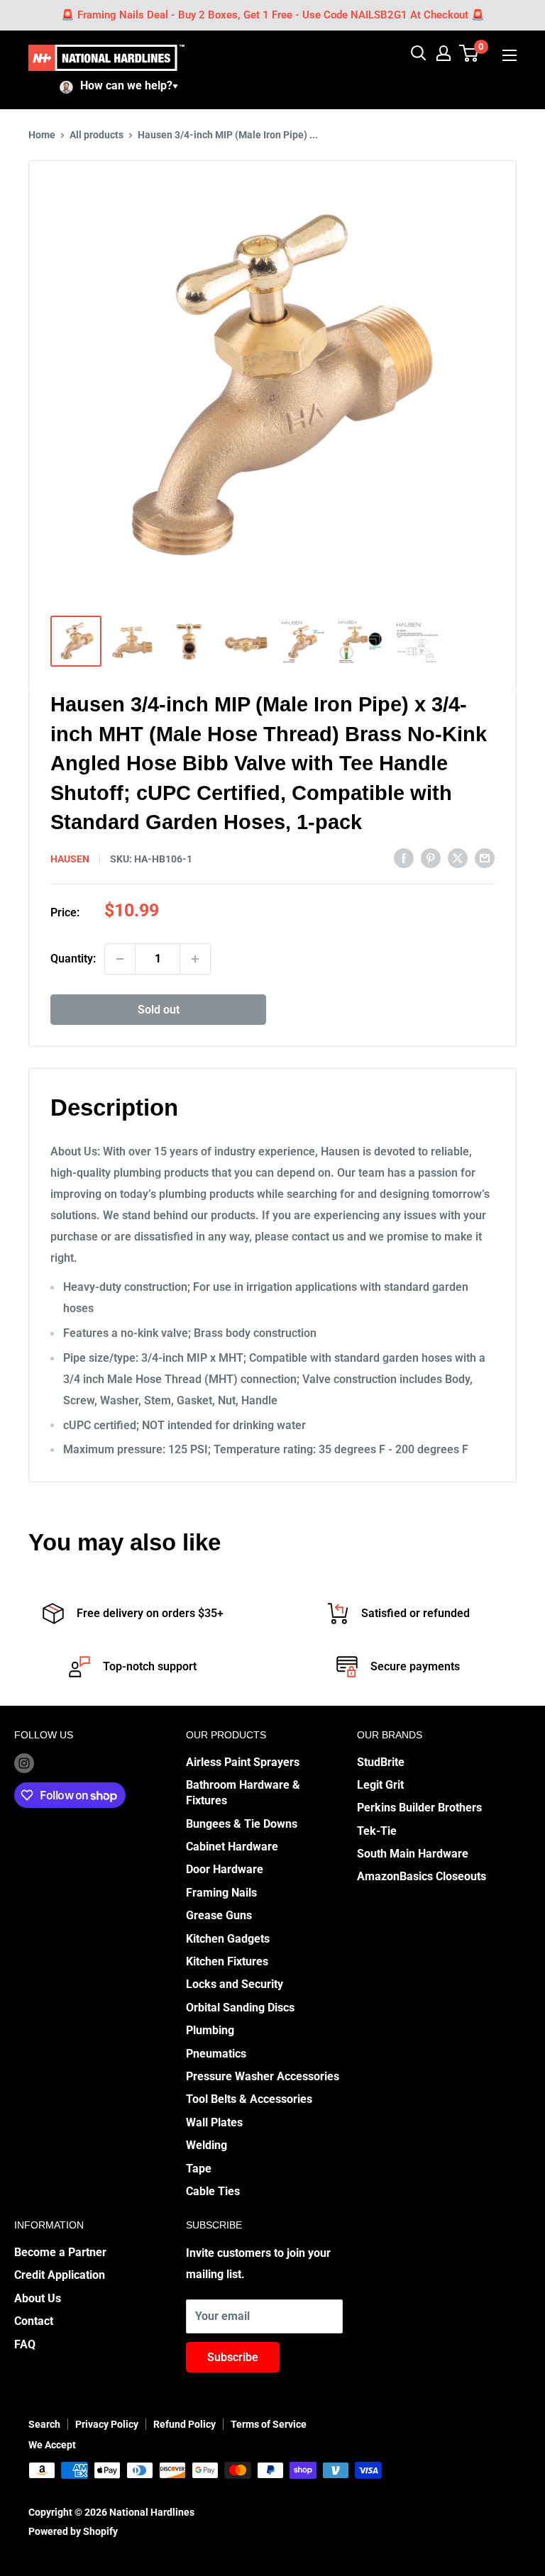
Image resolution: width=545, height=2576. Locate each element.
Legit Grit (380, 1785)
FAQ (25, 2344)
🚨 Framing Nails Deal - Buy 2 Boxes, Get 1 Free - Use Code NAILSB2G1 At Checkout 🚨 (273, 15)
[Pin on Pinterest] (431, 857)
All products (97, 135)
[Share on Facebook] (404, 857)
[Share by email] (485, 857)
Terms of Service (269, 2424)
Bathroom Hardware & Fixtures (243, 1793)
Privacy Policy (107, 2424)
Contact (34, 2321)
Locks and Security (235, 1984)
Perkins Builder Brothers (419, 1808)
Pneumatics (216, 2054)
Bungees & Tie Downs (242, 1824)
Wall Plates (214, 2122)
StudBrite (381, 1762)
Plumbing (210, 2030)
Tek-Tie (377, 1831)
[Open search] (419, 53)
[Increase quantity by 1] (195, 959)
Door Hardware (225, 1869)
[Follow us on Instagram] (24, 1763)
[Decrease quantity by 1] (120, 959)
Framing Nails (221, 1893)
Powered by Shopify (73, 2531)
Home (42, 135)
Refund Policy (185, 2424)
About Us (38, 2298)
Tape (199, 2169)
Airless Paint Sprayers (243, 1762)
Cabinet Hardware (232, 1847)
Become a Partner (60, 2252)
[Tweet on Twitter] (458, 857)
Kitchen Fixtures (227, 1961)
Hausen (70, 859)
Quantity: (73, 959)
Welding (207, 2145)
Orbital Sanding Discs (240, 2008)
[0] (469, 53)
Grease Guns (219, 1915)
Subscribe (233, 2357)
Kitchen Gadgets (228, 1939)
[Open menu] (510, 55)
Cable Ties (213, 2191)
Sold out (159, 1010)
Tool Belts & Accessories (249, 2099)
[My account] (444, 53)
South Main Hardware (413, 1854)
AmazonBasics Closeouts (422, 1876)
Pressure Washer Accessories (263, 2076)
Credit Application (60, 2275)
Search (44, 2424)
